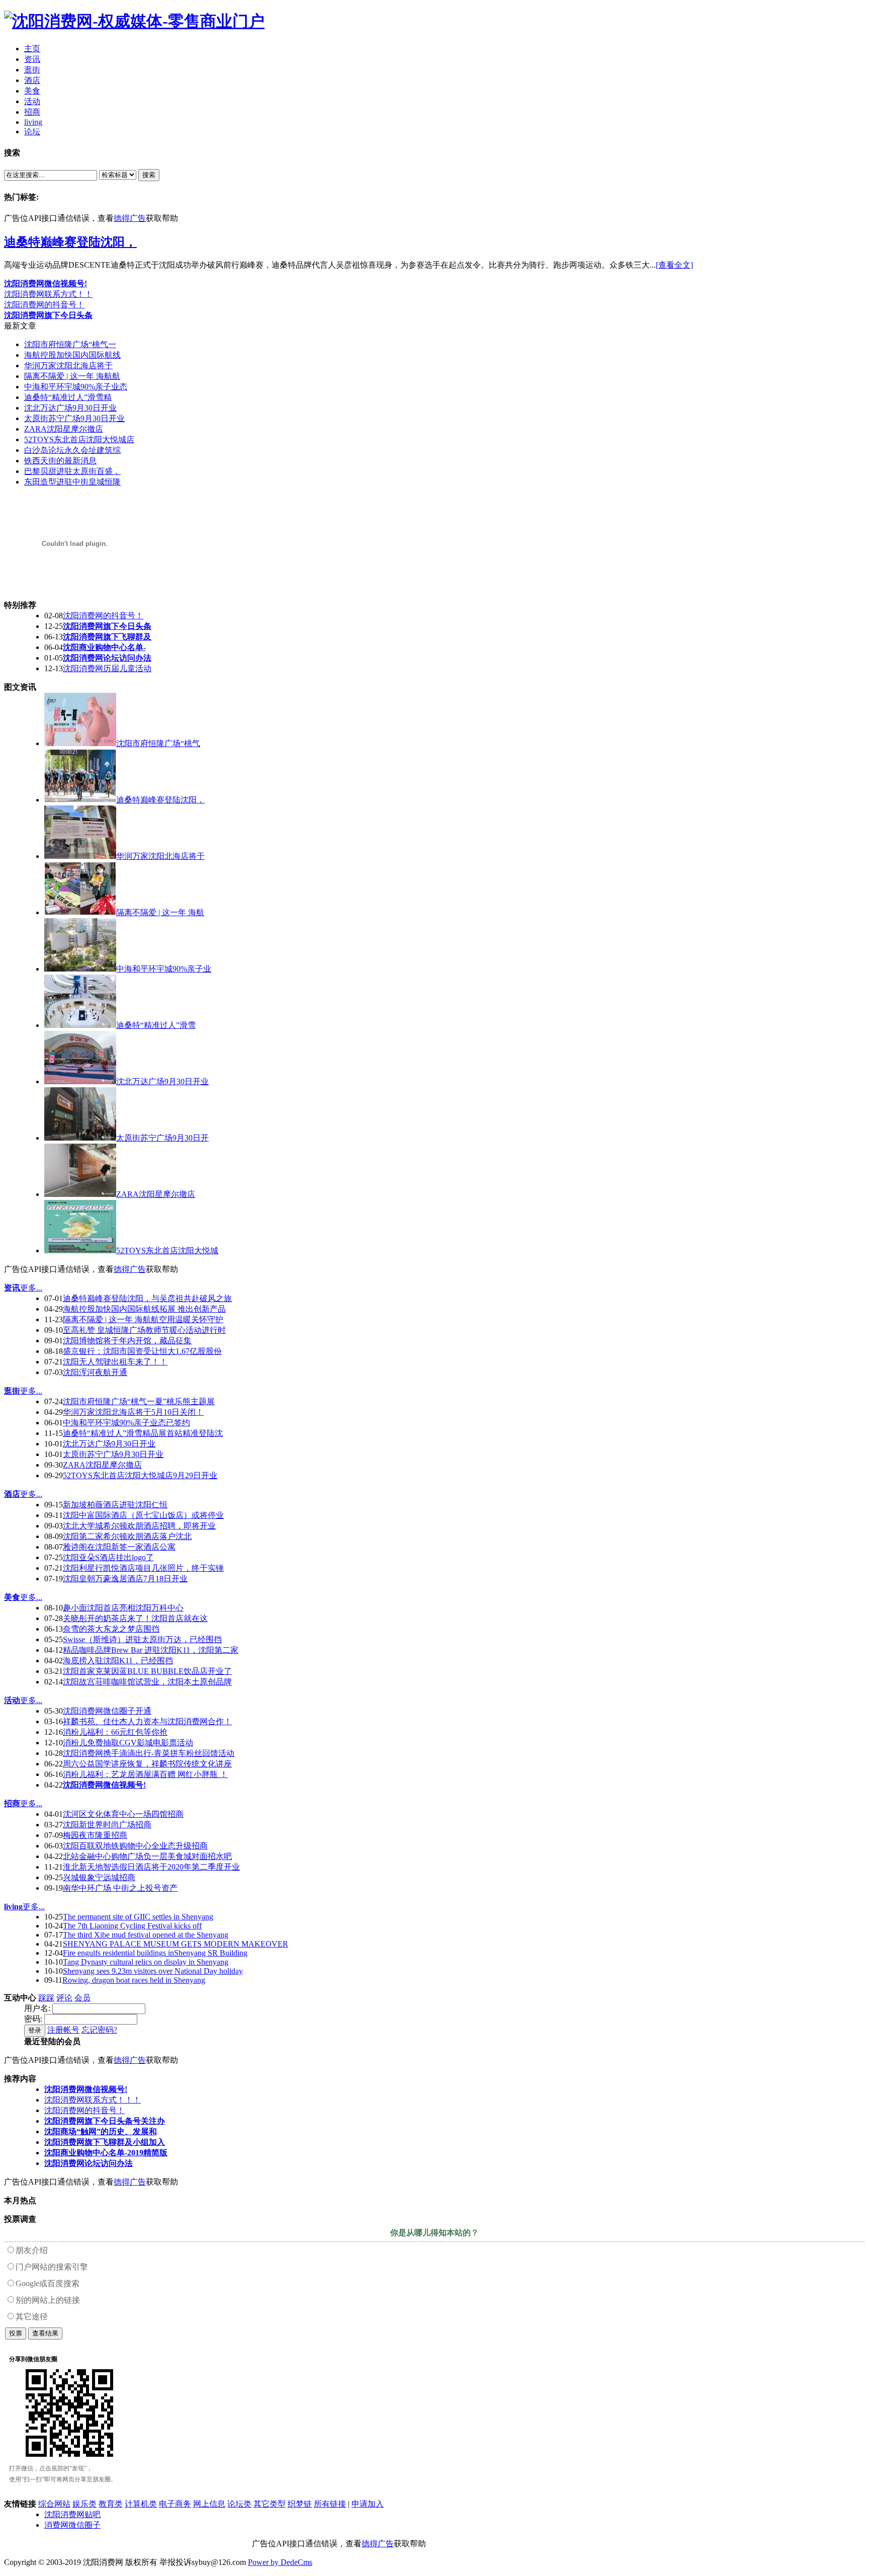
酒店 (12, 1494)
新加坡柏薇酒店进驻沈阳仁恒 (115, 1505)
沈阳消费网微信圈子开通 (107, 1711)
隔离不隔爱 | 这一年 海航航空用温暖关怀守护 (143, 1319)
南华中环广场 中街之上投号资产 (120, 1888)
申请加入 (368, 2504)
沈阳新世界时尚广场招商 (107, 1825)
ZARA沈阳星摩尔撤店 (64, 429)
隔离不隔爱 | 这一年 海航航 (72, 376)
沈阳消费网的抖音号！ (44, 305)
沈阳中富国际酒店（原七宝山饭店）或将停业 (143, 1515)
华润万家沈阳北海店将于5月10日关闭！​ (133, 1412)
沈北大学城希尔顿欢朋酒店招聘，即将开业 (139, 1526)
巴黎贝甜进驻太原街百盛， (72, 471)
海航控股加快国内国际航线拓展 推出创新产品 (144, 1309)
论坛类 (239, 2504)
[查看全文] (674, 265)
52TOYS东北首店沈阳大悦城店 (79, 439)
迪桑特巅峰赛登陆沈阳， (70, 242)
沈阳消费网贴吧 (72, 2514)
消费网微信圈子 (72, 2525)
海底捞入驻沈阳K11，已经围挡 (118, 1661)
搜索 (149, 175)
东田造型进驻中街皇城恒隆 (72, 482)
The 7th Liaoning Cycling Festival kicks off (132, 1926)
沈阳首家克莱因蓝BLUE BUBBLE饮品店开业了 (147, 1671)
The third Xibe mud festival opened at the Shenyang (146, 1935)
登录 (35, 2030)
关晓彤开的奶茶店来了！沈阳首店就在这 (135, 1618)
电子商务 (175, 2504)
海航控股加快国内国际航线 (72, 355)
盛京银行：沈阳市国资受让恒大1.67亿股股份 (142, 1351)
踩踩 (46, 1998)
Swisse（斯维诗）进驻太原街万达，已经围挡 (142, 1639)
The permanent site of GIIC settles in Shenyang (138, 1917)
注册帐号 (63, 2030)
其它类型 (270, 2504)
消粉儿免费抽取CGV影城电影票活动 (128, 1743)
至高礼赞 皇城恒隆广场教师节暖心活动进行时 (144, 1330)
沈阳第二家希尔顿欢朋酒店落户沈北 (127, 1536)
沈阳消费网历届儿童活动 (107, 668)
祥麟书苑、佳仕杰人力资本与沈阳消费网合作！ (147, 1721)
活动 (12, 1700)
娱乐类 (84, 2504)
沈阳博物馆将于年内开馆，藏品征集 (127, 1341)
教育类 (111, 2504)
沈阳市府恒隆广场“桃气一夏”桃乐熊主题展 (139, 1401)
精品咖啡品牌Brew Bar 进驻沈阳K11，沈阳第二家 (151, 1650)
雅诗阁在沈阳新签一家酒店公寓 (119, 1547)
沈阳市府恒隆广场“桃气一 (70, 344)
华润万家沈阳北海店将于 (68, 366)
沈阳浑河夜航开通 (95, 1372)
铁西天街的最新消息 (60, 461)
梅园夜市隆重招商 (95, 1835)
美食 (12, 1597)
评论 (64, 1998)
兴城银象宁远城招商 (99, 1877)
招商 (12, 1803)
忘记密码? (99, 2030)
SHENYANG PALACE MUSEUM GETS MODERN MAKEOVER (176, 1944)
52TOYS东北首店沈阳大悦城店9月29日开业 (140, 1475)
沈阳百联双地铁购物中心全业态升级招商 (135, 1846)
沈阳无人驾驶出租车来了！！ (115, 1362)
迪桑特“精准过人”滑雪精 (68, 397)
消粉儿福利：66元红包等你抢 (115, 1732)
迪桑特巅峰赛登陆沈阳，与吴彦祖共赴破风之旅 (147, 1298)
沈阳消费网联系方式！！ (48, 294)
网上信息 (209, 2504)
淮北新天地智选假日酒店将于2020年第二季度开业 (151, 1867)
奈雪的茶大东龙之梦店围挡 (111, 1629)
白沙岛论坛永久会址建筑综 (72, 450)
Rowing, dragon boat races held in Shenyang (134, 1980)
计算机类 (141, 2504)
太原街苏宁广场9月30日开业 (74, 418)
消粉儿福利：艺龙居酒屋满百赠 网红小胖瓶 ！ (145, 1774)
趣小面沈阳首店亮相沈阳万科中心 (123, 1608)
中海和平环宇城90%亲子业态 (76, 387)
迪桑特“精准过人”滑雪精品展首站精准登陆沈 (143, 1433)
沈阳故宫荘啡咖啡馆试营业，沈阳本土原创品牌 (147, 1682)
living (13, 1907)
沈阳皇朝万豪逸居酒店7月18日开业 (125, 1579)
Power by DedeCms (280, 2562)
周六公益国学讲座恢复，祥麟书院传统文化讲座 (147, 1764)
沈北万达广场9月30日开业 (70, 408)
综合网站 (54, 2504)
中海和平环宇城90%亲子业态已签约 (126, 1423)
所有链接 (330, 2504)
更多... (31, 1288)
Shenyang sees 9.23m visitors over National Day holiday (153, 1971)
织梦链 (300, 2504)
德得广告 (130, 218)
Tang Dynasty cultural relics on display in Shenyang (146, 1962)
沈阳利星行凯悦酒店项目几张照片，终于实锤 (143, 1568)
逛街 (12, 1391)
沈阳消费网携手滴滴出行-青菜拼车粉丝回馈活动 (149, 1753)
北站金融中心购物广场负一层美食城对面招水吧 (147, 1856)
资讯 (12, 1288)
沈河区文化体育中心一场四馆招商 (123, 1814)
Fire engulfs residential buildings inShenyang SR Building (155, 1953)
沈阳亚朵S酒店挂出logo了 (108, 1557)
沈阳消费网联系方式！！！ (93, 2100)
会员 (82, 1998)
